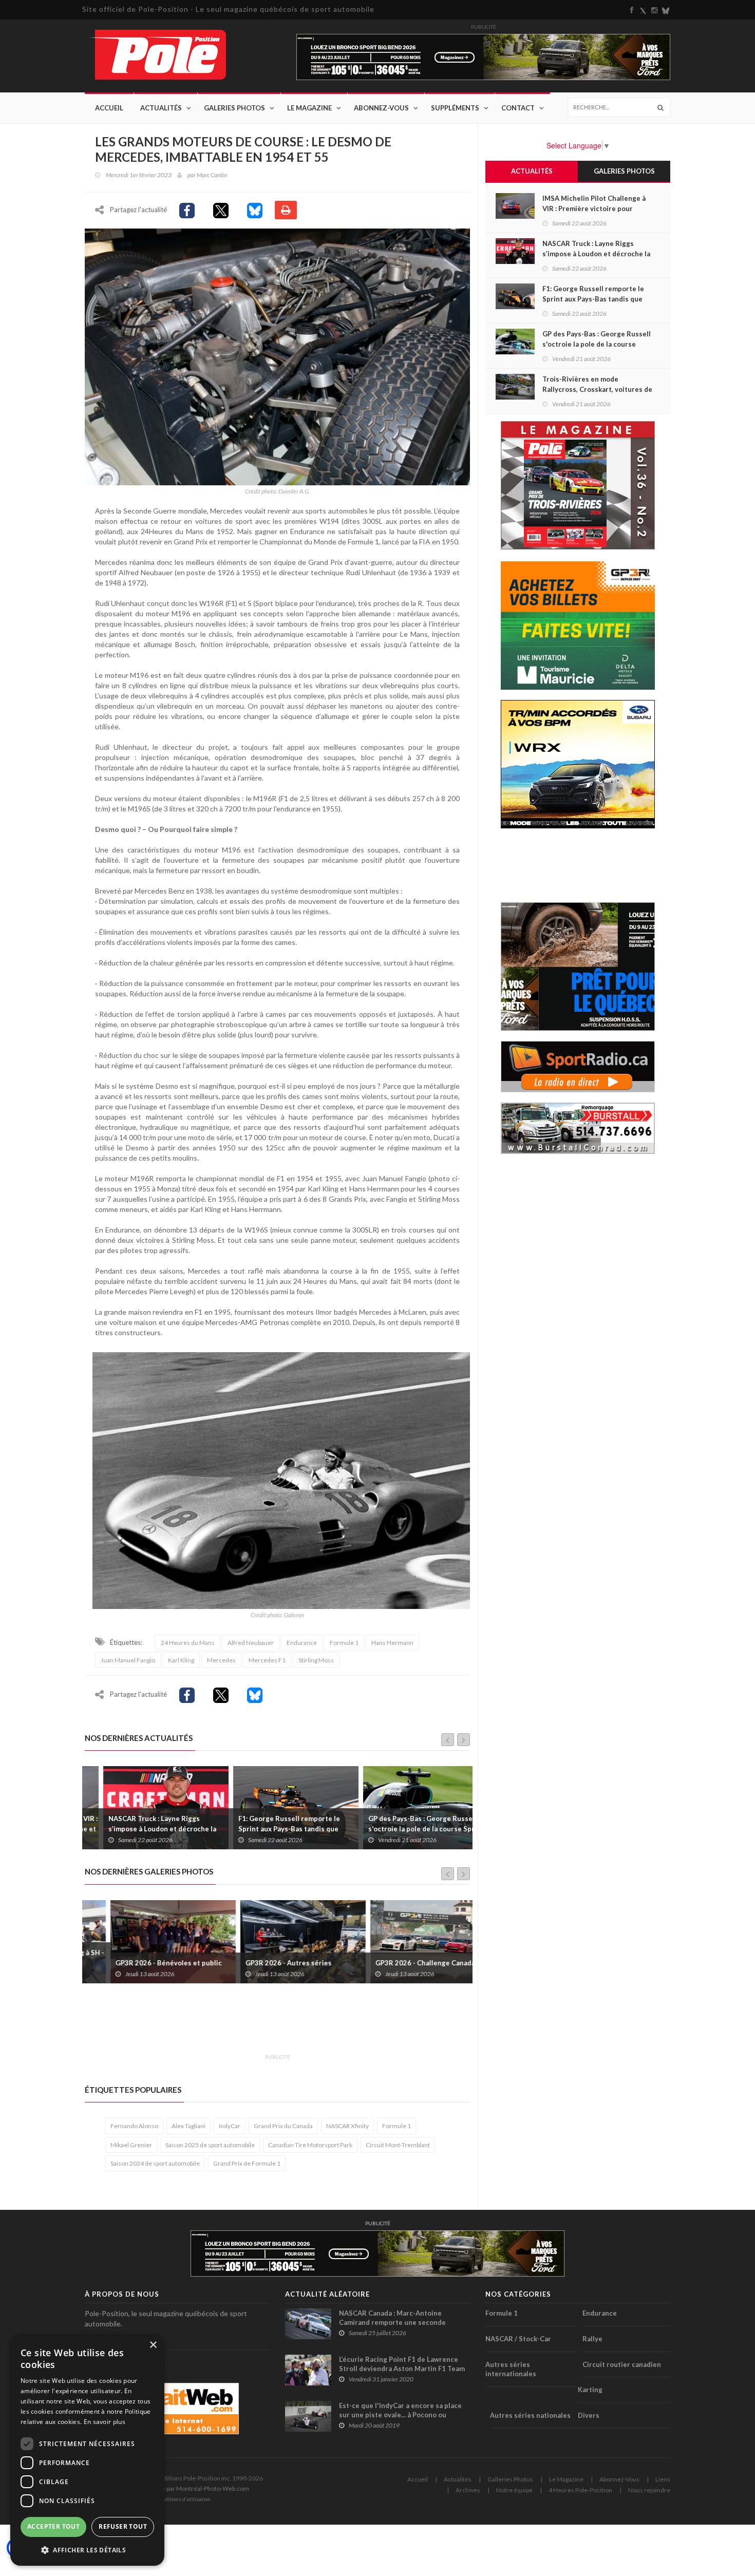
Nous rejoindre (649, 2490)
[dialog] (87, 2450)
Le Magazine (309, 108)
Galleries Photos (510, 2479)
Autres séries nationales (530, 2415)
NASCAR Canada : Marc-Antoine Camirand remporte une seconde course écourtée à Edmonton (392, 2322)
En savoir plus (105, 2422)
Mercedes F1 (267, 1660)
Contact (518, 108)
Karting (590, 2390)
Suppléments (455, 108)
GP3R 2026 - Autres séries (263, 1963)
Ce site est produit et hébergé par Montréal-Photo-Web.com (167, 2488)
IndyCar (230, 2126)
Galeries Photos (234, 108)
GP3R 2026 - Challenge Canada (400, 1963)
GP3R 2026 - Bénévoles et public (143, 1963)
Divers (589, 2415)
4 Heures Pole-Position (580, 2490)
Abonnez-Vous (381, 108)
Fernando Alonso (134, 2126)
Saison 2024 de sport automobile (155, 2163)
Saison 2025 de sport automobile (210, 2145)
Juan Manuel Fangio (128, 1660)
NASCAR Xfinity (347, 2126)
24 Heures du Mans (188, 1643)
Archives (468, 2490)
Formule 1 (344, 1643)
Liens (663, 2479)
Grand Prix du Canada (283, 2126)
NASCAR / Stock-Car (518, 2339)
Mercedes (221, 1660)
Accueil (109, 108)
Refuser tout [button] (123, 2526)
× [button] (153, 2345)
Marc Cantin (212, 175)
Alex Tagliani (188, 2126)
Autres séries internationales (511, 2369)
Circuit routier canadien (622, 2364)
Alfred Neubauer (251, 1643)
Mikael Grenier (131, 2145)
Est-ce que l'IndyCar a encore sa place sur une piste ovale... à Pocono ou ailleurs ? (400, 2415)
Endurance (302, 1643)
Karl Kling (181, 1660)
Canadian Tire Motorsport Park (310, 2145)
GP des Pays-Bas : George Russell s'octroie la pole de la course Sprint (408, 1824)
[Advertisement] (272, 2024)
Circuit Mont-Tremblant (398, 2145)
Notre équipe (514, 2490)
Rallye (592, 2339)
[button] (87, 2550)
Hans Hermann (392, 1643)
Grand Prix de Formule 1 (247, 2163)
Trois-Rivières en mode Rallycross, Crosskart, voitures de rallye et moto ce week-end (597, 389)
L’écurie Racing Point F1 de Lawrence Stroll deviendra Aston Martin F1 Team (402, 2364)
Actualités (161, 108)
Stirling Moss (316, 1660)
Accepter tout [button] (53, 2526)
